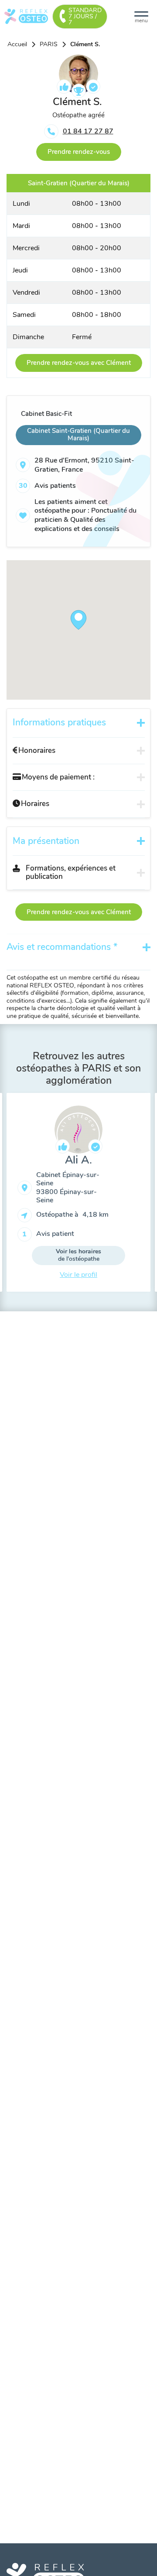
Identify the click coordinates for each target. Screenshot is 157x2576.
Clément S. (85, 44)
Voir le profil (78, 1275)
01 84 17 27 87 (88, 131)
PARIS (49, 44)
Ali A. (78, 1160)
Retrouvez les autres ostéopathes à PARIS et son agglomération (78, 1068)
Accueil (17, 44)
